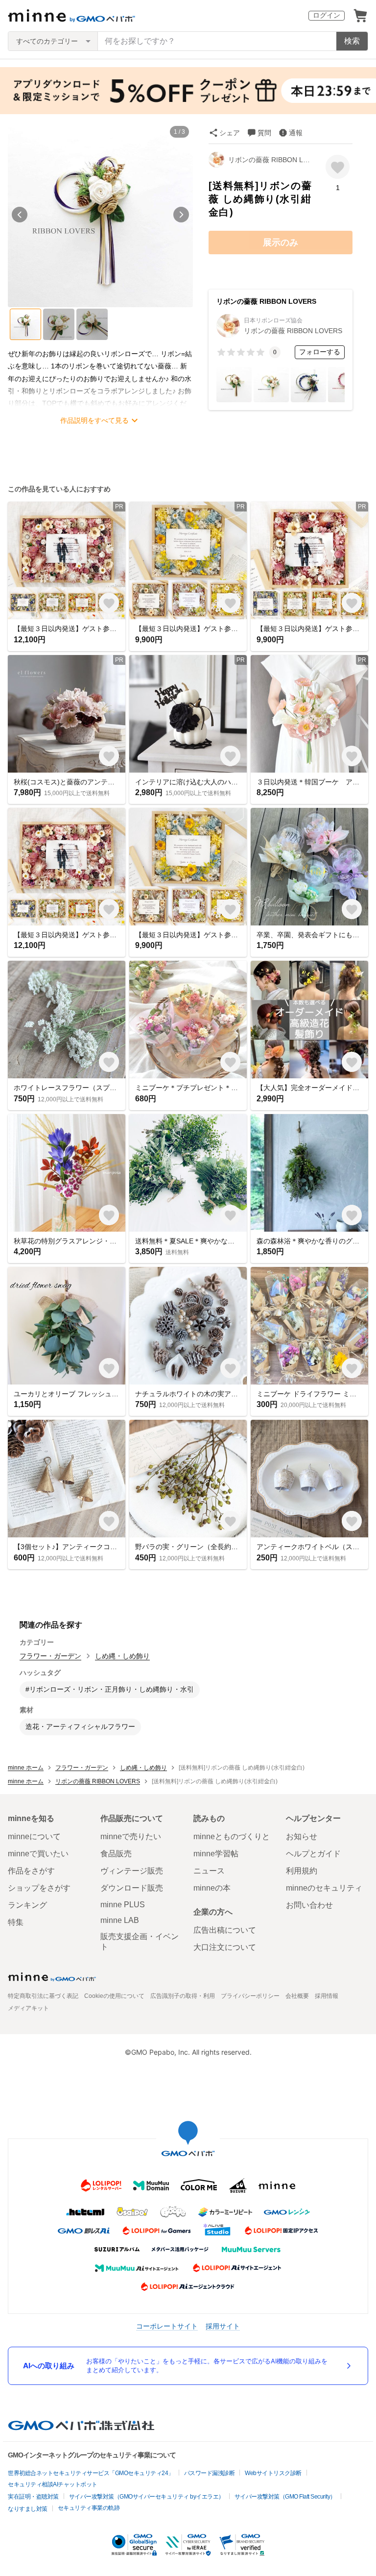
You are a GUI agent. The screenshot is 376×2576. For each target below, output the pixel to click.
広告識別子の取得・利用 (183, 1996)
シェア (230, 133)
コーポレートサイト (167, 2326)
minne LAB (120, 1920)
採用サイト (223, 2326)
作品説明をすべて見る (94, 420)
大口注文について (225, 1947)
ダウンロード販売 (132, 1888)
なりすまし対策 (28, 2509)
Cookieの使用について (114, 1996)
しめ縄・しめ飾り (122, 1656)
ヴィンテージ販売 (132, 1871)
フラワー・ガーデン (50, 1656)
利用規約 (302, 1871)
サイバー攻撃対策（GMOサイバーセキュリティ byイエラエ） (147, 2497)
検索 (352, 41)
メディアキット (28, 2008)
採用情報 (327, 1996)
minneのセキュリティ (324, 1888)
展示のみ (281, 243)
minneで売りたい (131, 1836)
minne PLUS (123, 1905)
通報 (296, 133)
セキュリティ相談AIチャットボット (53, 2484)
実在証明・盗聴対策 (33, 2497)
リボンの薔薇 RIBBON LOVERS (270, 160)
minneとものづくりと (232, 1836)
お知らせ (302, 1836)
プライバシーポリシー (250, 1996)
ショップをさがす (39, 1888)
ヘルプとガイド (313, 1854)
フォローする (320, 352)
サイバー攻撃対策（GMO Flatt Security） (285, 2497)
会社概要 (297, 1996)
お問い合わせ (309, 1905)
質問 (264, 133)
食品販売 (116, 1854)
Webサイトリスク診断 (273, 2473)
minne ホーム (26, 1768)
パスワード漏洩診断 (210, 2473)
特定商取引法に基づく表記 (43, 1996)
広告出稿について (225, 1930)
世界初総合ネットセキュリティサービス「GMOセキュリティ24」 (91, 2473)
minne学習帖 (216, 1854)
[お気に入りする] (338, 167)
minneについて (34, 1836)
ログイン (327, 15)
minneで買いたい (38, 1854)
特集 (16, 1922)
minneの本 (212, 1888)
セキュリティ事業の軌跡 (89, 2508)
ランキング (27, 1905)
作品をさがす (31, 1871)
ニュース (209, 1871)
